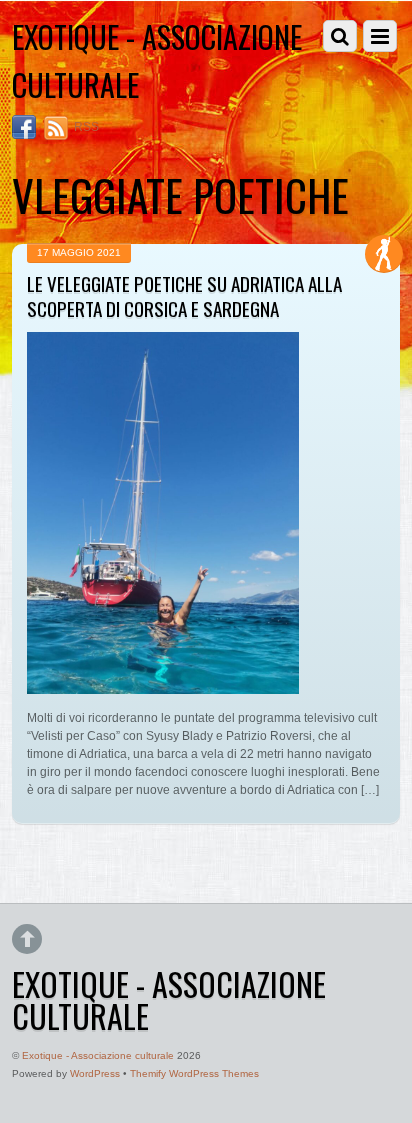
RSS (86, 127)
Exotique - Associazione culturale (98, 1055)
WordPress (95, 1073)
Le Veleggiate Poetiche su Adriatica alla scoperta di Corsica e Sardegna (184, 296)
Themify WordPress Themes (194, 1073)
